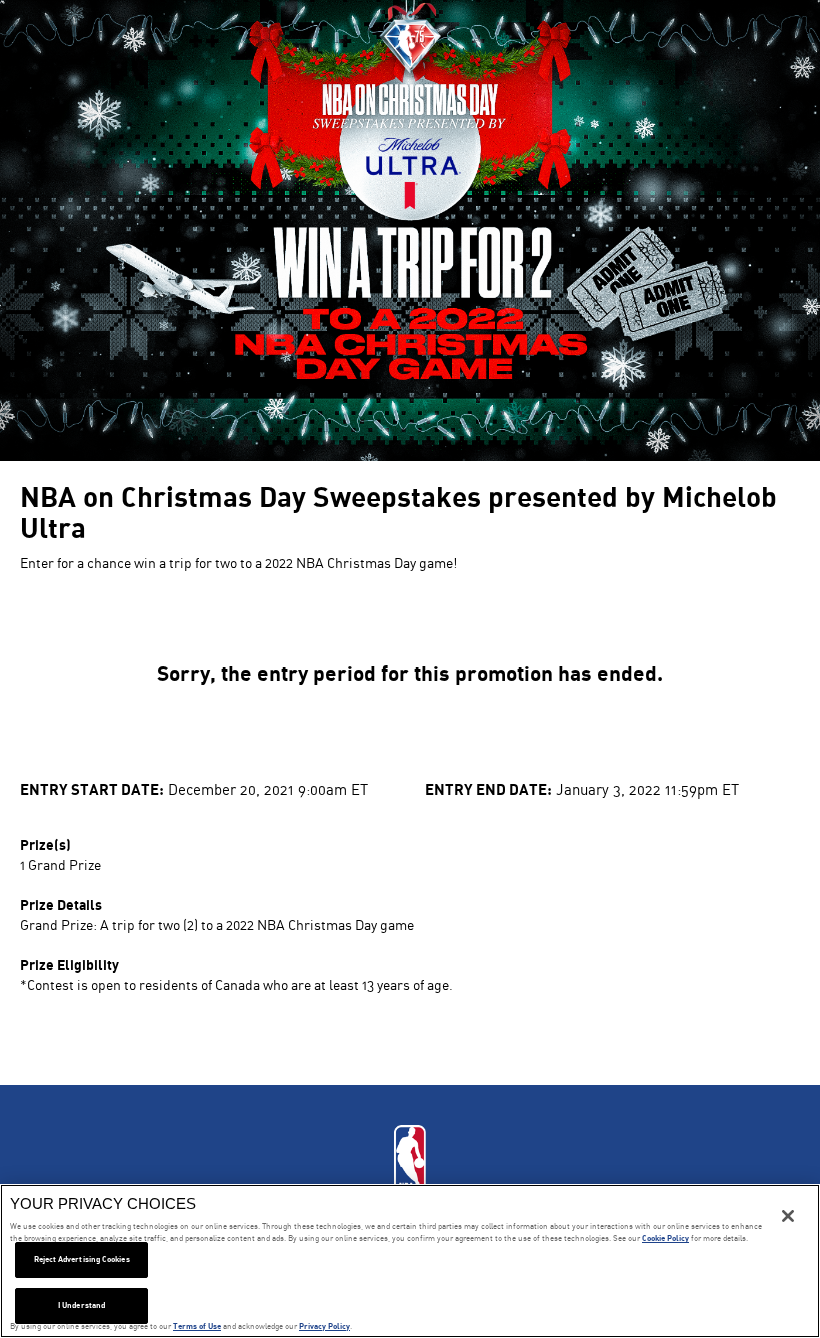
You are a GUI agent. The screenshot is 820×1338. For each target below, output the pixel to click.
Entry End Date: (488, 788)
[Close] (788, 1216)
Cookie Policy (665, 1238)
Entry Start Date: (92, 788)
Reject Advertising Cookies (82, 1259)
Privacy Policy (324, 1326)
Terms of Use (197, 1326)
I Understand (81, 1305)
